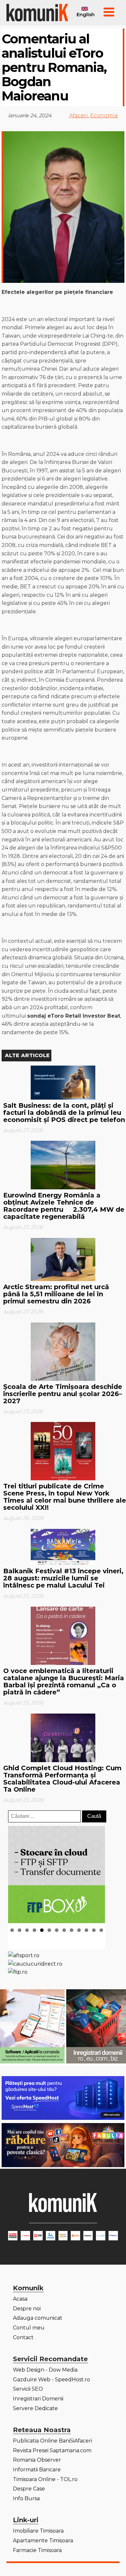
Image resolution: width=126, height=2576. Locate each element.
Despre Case (29, 2489)
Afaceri (79, 116)
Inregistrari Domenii (38, 2399)
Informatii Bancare (37, 2470)
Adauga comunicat (38, 2318)
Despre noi (27, 2309)
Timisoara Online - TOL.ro (45, 2479)
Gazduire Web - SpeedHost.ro (52, 2380)
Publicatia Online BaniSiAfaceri (52, 2441)
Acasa (20, 2299)
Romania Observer (37, 2460)
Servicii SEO (28, 2389)
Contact (23, 2337)
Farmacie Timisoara (37, 2550)
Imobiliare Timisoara (38, 2531)
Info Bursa (26, 2498)
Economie (104, 116)
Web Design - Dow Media (45, 2370)
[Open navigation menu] (109, 13)
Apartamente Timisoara (43, 2541)
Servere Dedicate (35, 2408)
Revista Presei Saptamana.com (52, 2450)
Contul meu (29, 2328)
